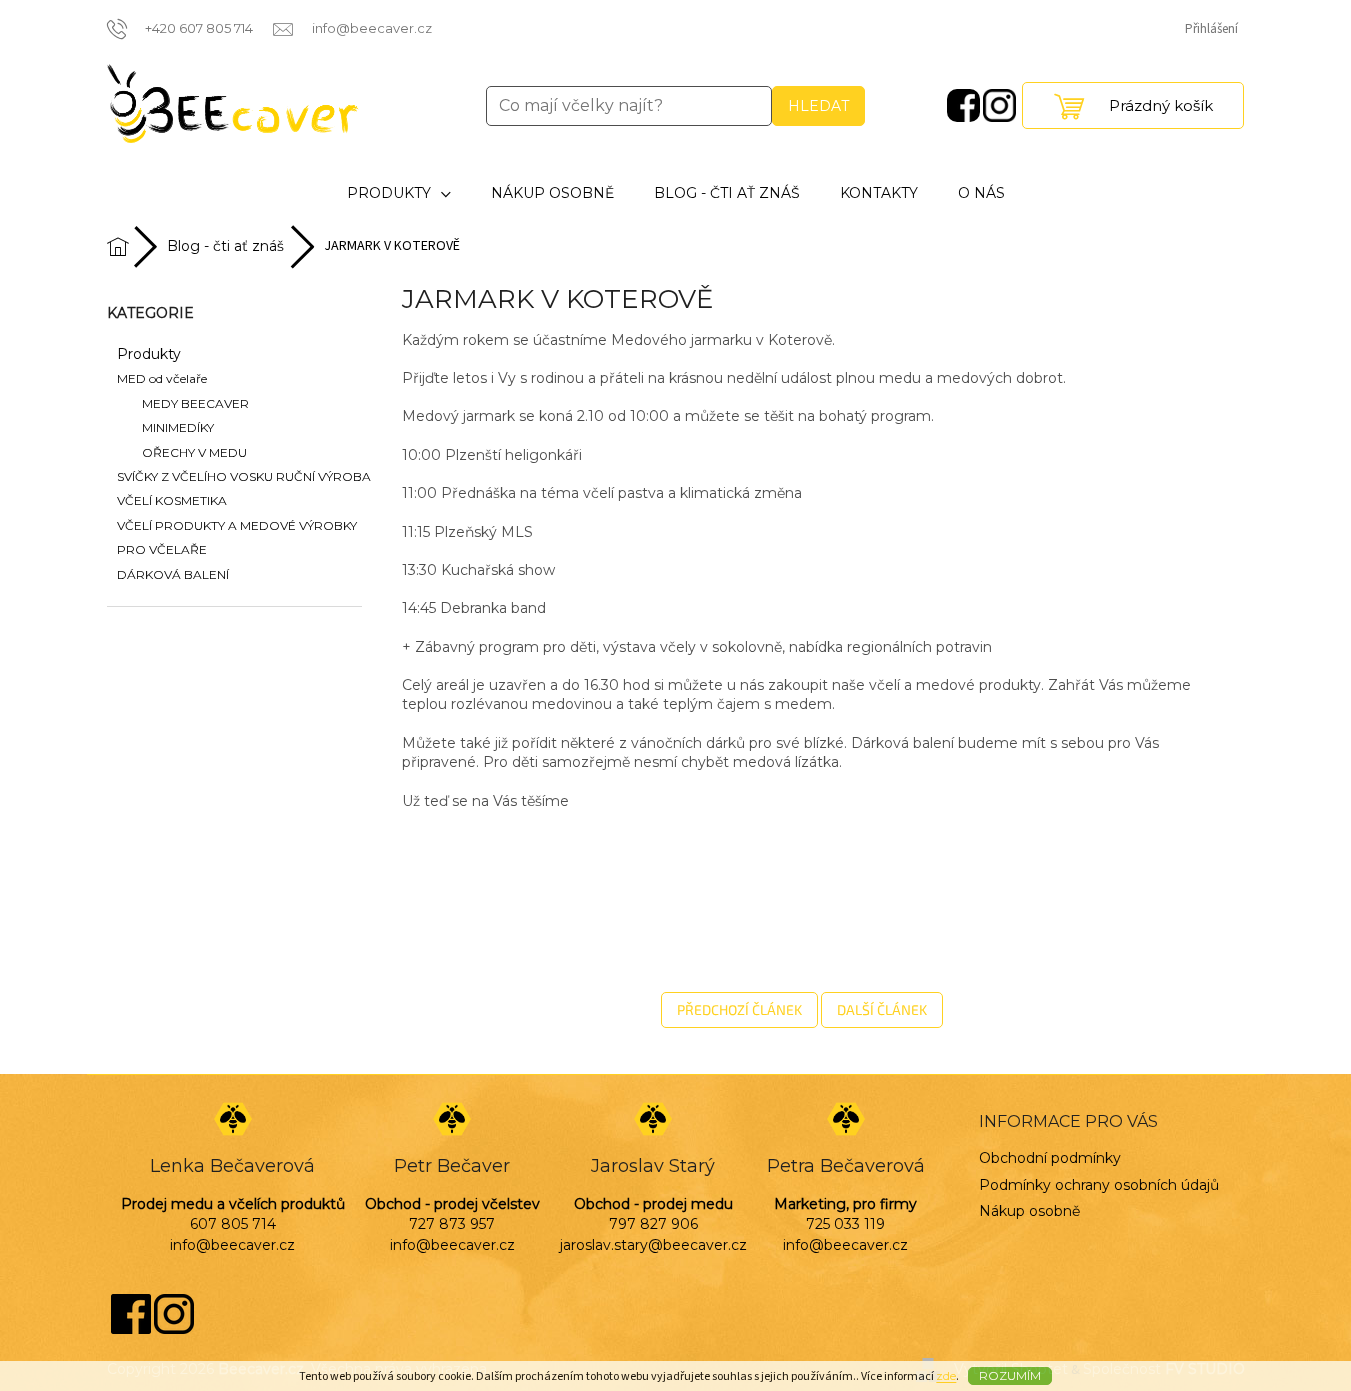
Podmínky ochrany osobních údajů (1099, 1185)
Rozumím (1010, 1375)
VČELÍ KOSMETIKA (172, 500)
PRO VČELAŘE (162, 549)
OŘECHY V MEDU (194, 452)
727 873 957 (452, 1224)
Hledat (818, 106)
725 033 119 (845, 1224)
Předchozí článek (739, 1009)
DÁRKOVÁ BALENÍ (173, 574)
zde (946, 1375)
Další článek (882, 1009)
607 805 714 (233, 1224)
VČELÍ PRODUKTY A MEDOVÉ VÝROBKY (237, 525)
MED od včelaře (162, 378)
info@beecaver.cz (232, 1245)
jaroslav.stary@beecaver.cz (653, 1245)
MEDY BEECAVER (195, 403)
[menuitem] (399, 193)
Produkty (149, 354)
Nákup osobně (1029, 1211)
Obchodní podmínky (1050, 1158)
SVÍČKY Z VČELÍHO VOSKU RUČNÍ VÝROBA (244, 476)
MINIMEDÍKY (178, 427)
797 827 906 (653, 1224)
